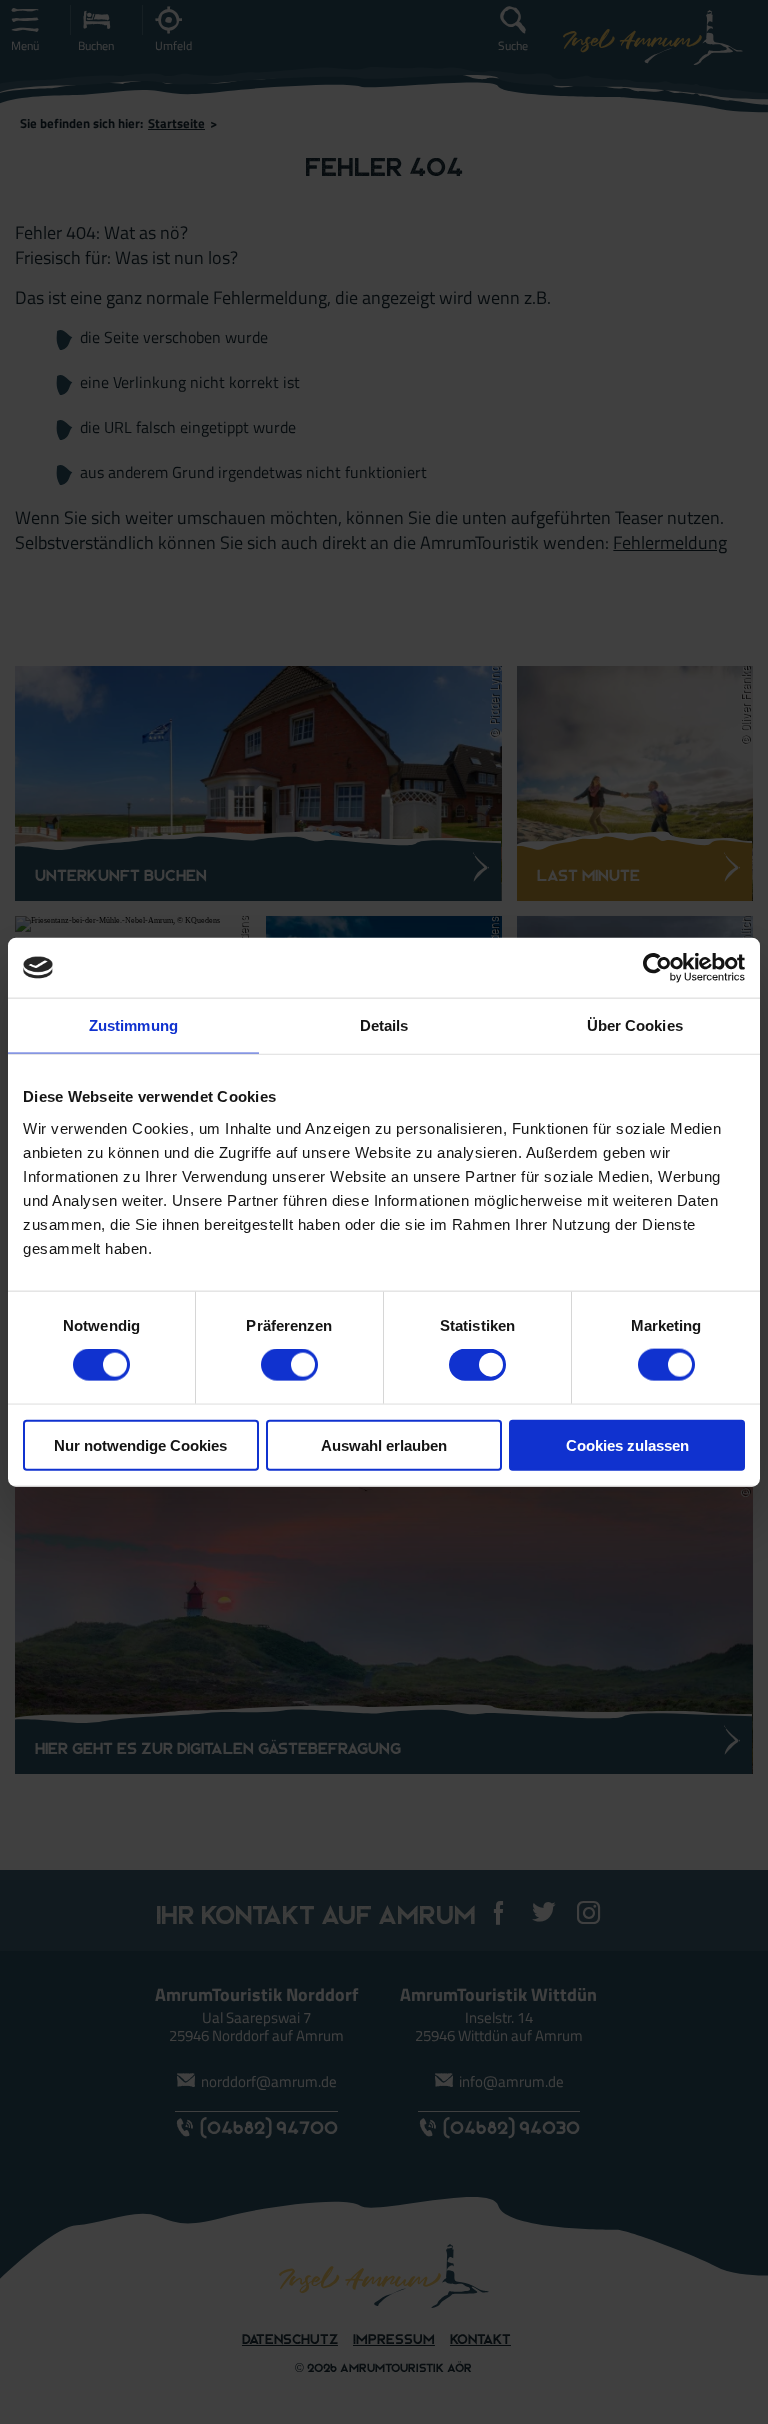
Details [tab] (384, 1025)
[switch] (289, 1365)
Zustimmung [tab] (133, 1025)
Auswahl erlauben (384, 1444)
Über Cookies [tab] (635, 1025)
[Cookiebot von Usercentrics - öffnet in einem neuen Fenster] (657, 968)
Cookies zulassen (627, 1444)
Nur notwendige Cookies (140, 1444)
